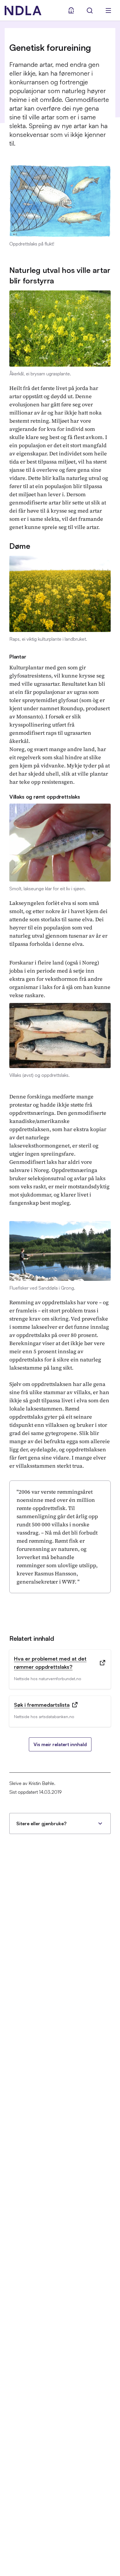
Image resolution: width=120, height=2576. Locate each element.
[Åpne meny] (108, 11)
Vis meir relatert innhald (60, 1744)
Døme (20, 546)
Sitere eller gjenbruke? (41, 1823)
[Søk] (90, 11)
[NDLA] (23, 11)
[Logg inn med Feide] (71, 11)
